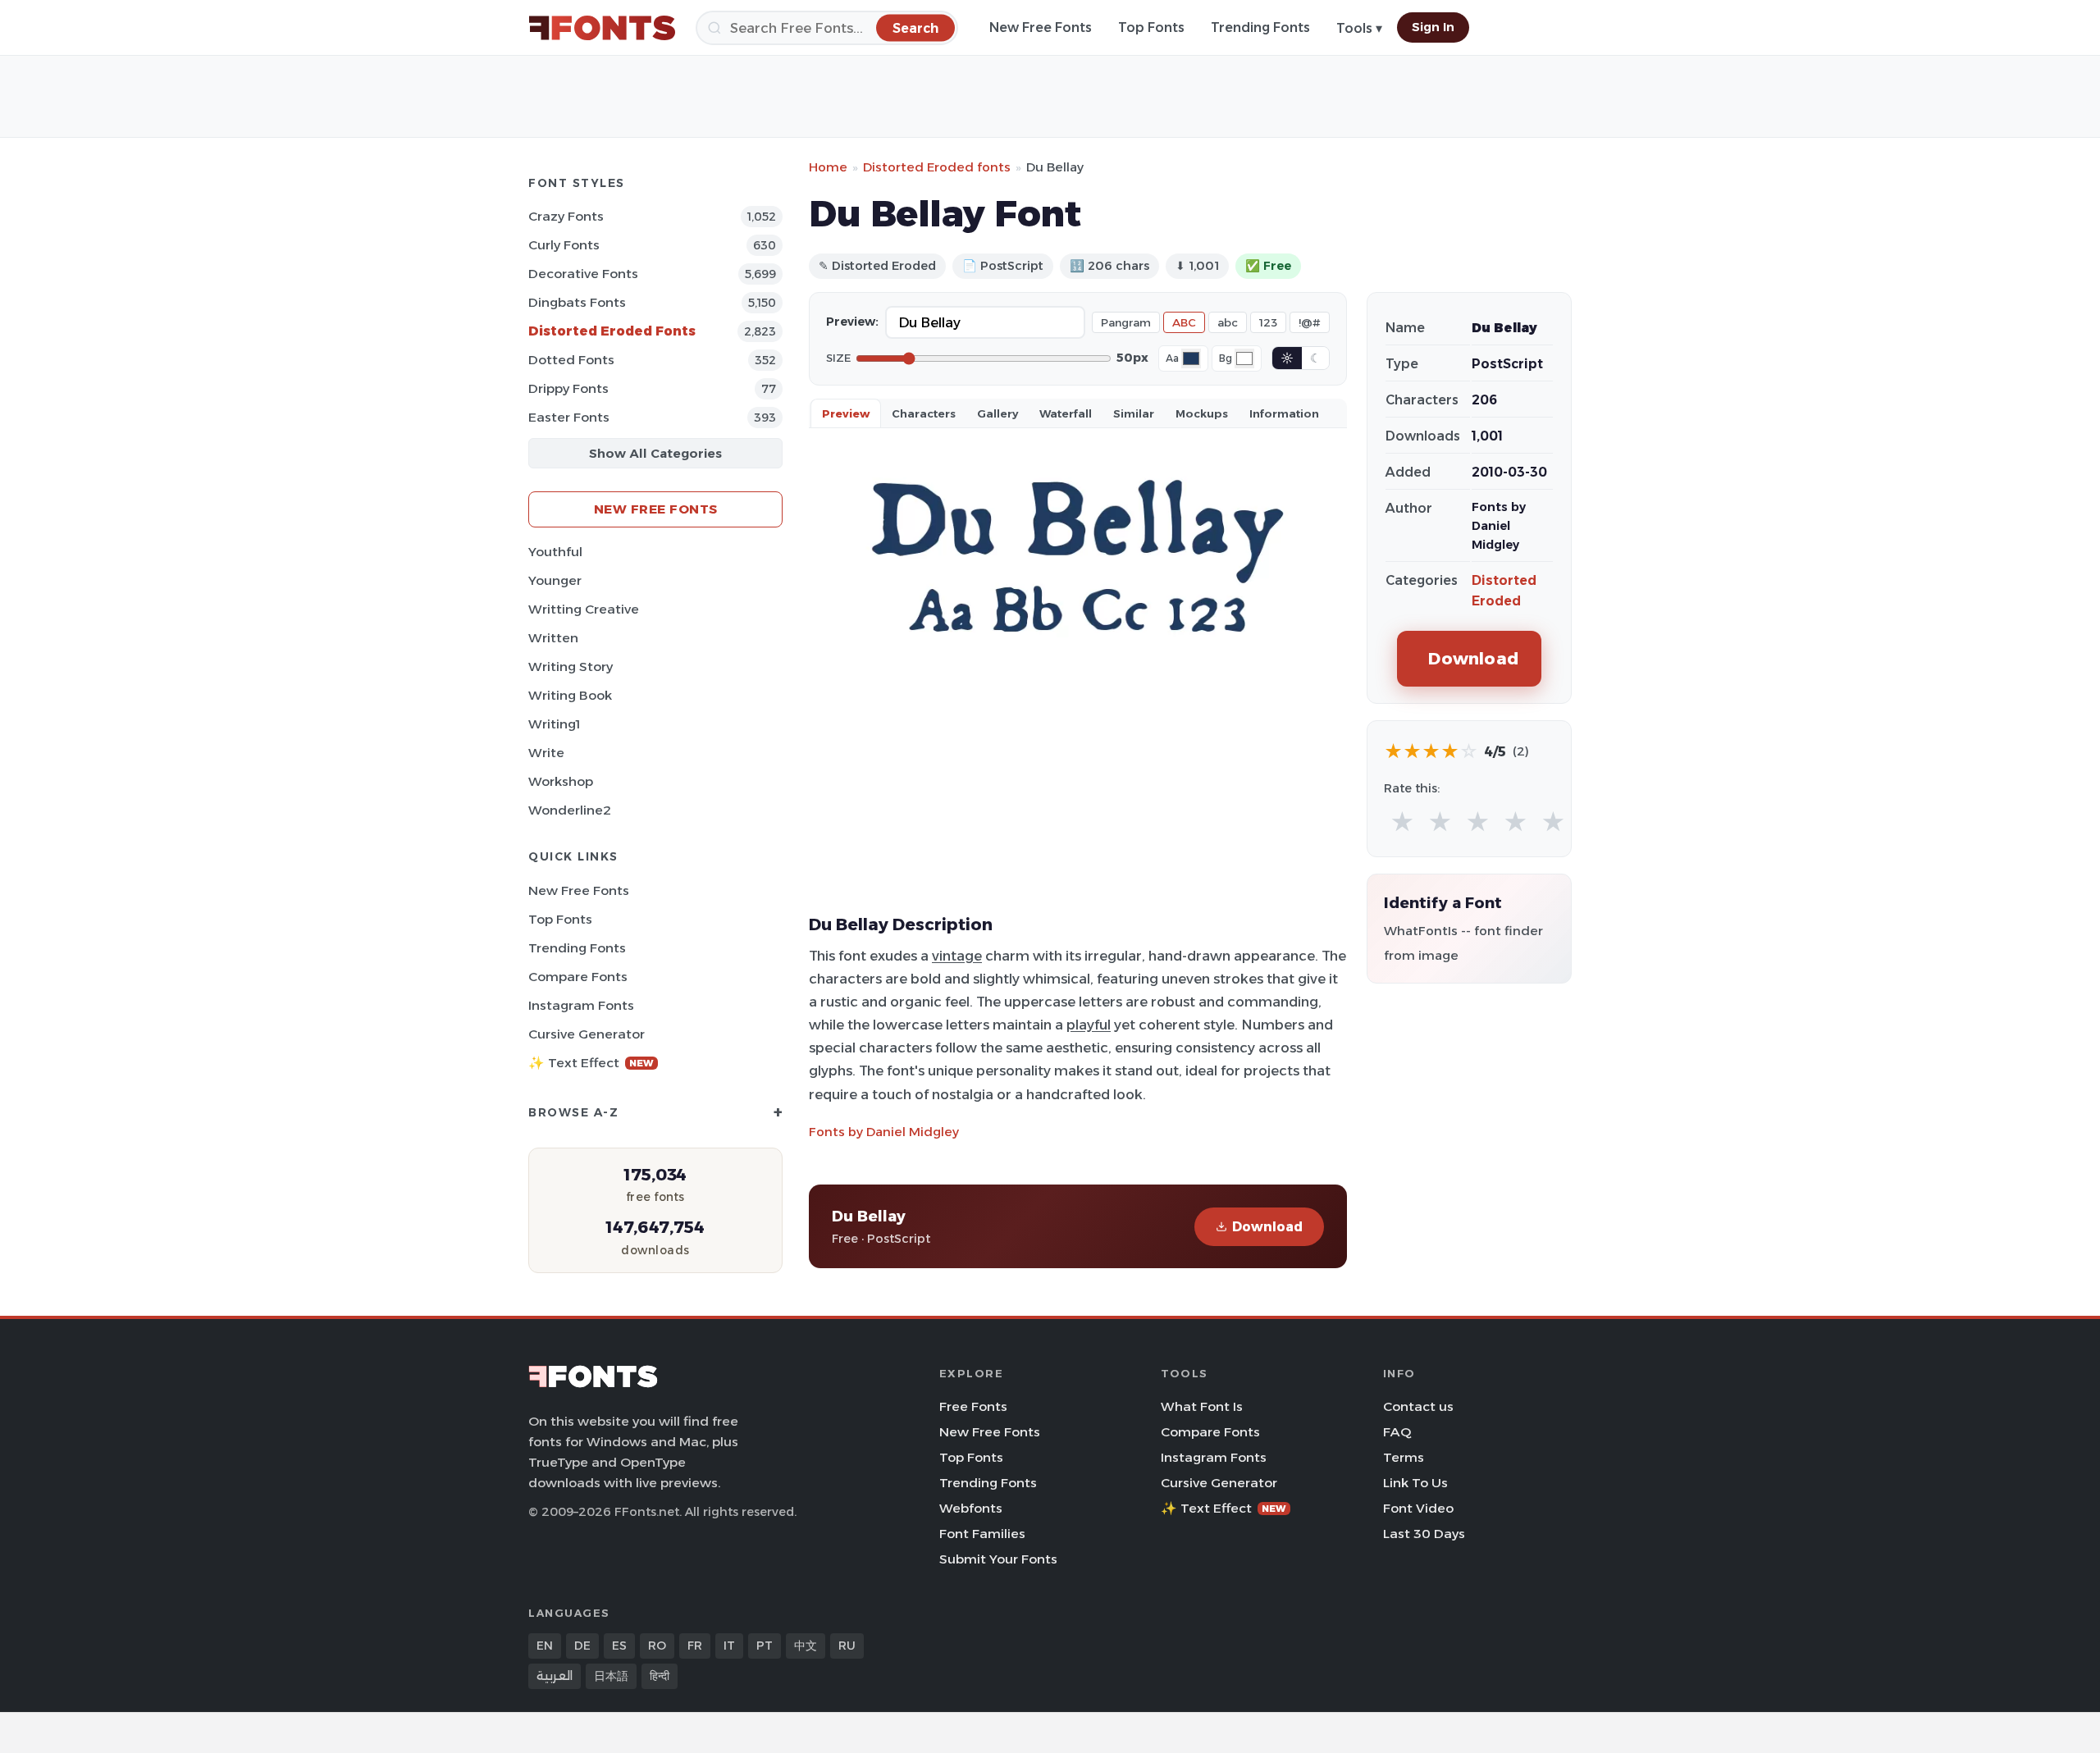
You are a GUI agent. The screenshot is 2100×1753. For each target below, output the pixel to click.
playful (1089, 1025)
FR (695, 1646)
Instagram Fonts (581, 1005)
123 (1268, 322)
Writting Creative (584, 609)
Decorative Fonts (583, 274)
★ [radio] (1402, 822)
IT (729, 1646)
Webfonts (971, 1508)
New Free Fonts (1041, 27)
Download (1267, 1227)
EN (545, 1646)
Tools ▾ (1359, 28)
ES (619, 1646)
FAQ (1397, 1432)
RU (847, 1646)
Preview (846, 413)
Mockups (1202, 413)
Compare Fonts (578, 977)
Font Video (1418, 1508)
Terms (1404, 1457)
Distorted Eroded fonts (937, 167)
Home (828, 167)
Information (1284, 413)
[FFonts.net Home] (602, 28)
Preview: (852, 322)
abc (1228, 322)
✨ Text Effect (591, 1063)
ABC (1184, 322)
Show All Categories (655, 453)
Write (546, 753)
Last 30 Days (1424, 1534)
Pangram (1126, 322)
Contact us (1418, 1406)
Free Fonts (973, 1406)
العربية (555, 1676)
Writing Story (571, 667)
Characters (924, 413)
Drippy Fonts (568, 388)
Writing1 (554, 724)
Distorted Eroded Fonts (612, 331)
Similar (1134, 413)
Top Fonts (1151, 27)
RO (657, 1646)
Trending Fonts (1260, 27)
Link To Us (1415, 1483)
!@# (1310, 322)
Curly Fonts (564, 245)
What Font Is (1202, 1406)
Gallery (997, 413)
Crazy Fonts (566, 216)
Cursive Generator (587, 1034)
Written (553, 638)
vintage (957, 956)
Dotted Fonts (571, 360)
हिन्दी (660, 1676)
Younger (555, 580)
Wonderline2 (570, 810)
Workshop (561, 781)
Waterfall (1066, 413)
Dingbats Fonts (577, 302)
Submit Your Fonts (998, 1559)
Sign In (1433, 27)
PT (765, 1646)
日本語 (611, 1676)
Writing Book (570, 695)
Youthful (555, 552)
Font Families (982, 1534)
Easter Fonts (569, 417)
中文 (806, 1646)
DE (582, 1646)
